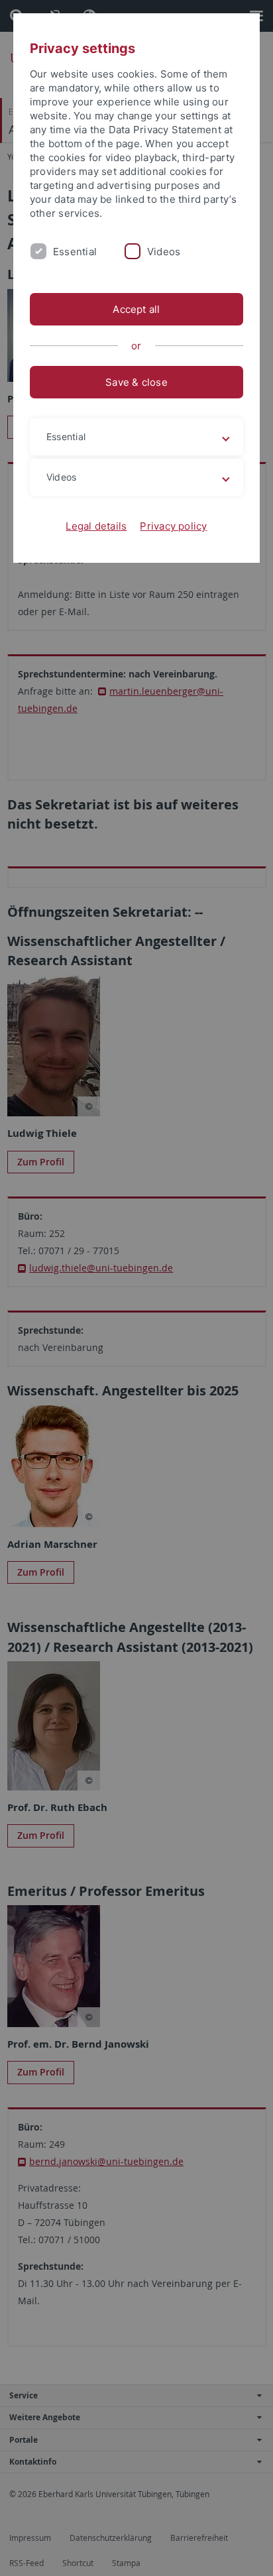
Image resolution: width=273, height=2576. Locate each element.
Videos (164, 252)
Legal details (96, 526)
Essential (75, 252)
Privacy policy (173, 526)
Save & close (136, 382)
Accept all (136, 309)
